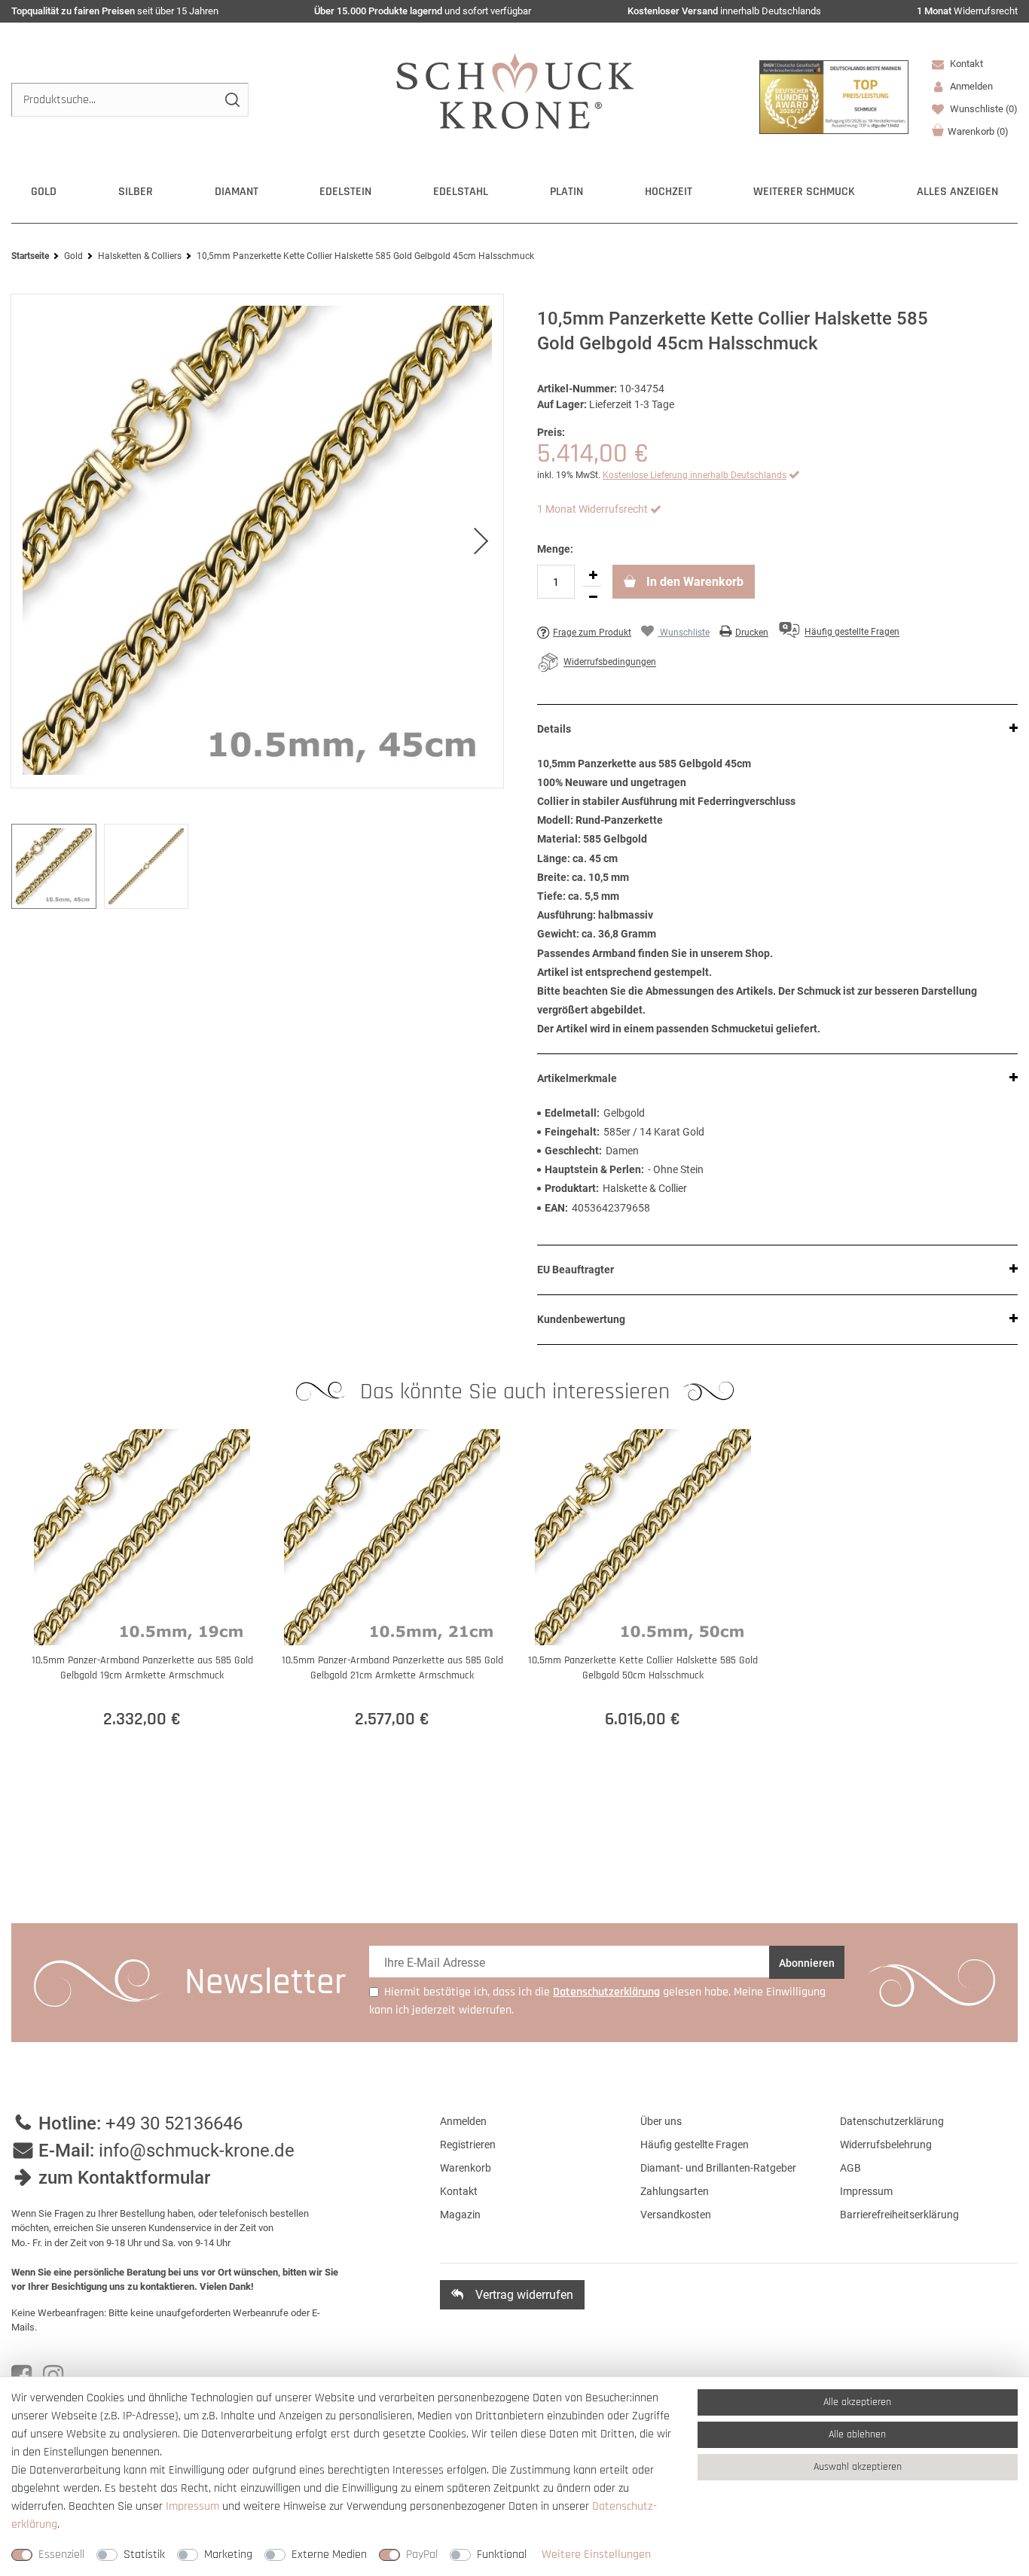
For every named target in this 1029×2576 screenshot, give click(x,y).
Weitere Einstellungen (596, 2555)
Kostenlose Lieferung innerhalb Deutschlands (695, 475)
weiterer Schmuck (804, 192)
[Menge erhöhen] (593, 575)
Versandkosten (676, 2215)
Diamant (237, 192)
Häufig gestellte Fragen (695, 2145)
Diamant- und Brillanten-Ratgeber (718, 2168)
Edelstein (345, 192)
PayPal (422, 2555)
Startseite (30, 256)
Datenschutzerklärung (892, 2121)
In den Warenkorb (693, 582)
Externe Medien (329, 2555)
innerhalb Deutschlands (724, 11)
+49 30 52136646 (174, 2123)
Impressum (866, 2191)
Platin (566, 192)
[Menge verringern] (593, 597)
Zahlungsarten (675, 2191)
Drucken (752, 633)
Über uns (661, 2121)
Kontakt (965, 64)
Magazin (460, 2215)
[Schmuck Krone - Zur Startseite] (515, 90)
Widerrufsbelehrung (886, 2145)
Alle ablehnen (857, 2434)
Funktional (502, 2555)
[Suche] (232, 100)
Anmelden (463, 2121)
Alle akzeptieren (857, 2402)
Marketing (228, 2555)
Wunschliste (983, 109)
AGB (850, 2168)
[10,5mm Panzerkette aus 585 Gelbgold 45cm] (257, 541)
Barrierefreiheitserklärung (899, 2215)
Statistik (144, 2555)
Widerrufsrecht (967, 11)
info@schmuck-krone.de (197, 2151)
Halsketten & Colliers (140, 256)
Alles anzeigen (957, 192)
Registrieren (468, 2145)
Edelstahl (461, 192)
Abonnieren (807, 1963)
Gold (44, 192)
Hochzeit (669, 192)
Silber (136, 192)
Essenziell (61, 2555)
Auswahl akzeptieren (858, 2467)
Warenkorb (978, 131)
